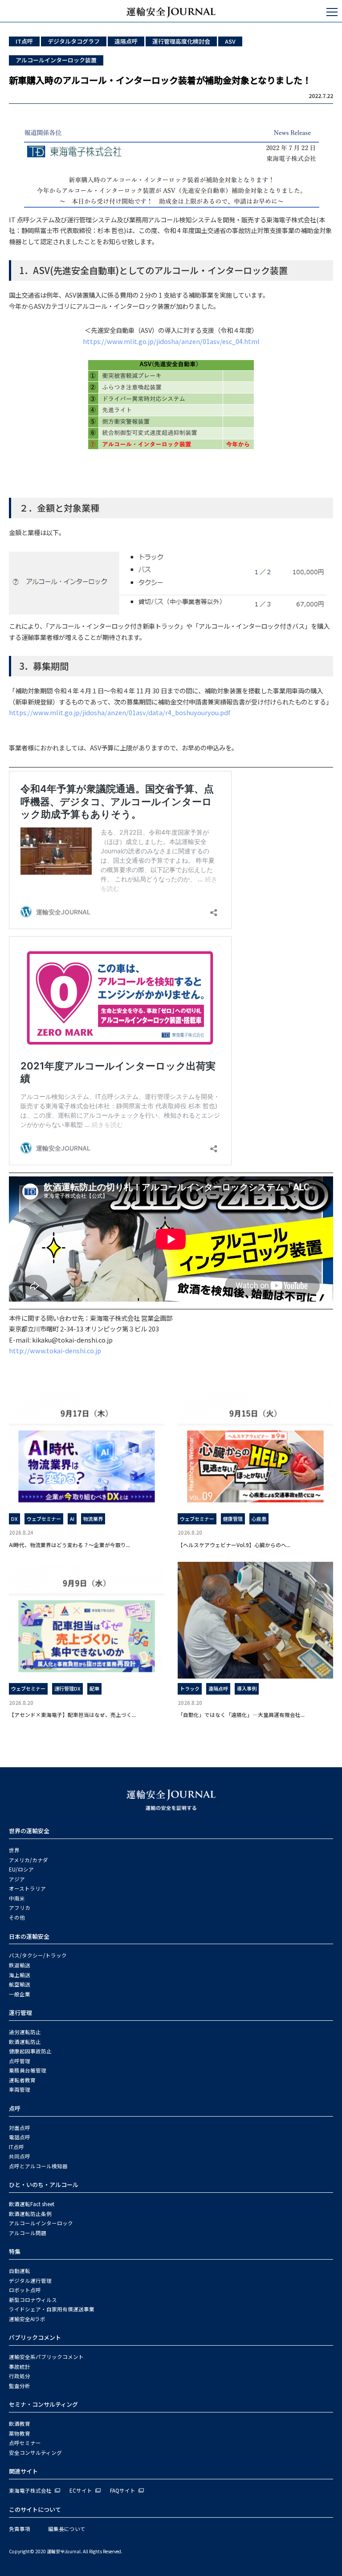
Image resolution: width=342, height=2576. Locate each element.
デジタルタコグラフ (74, 41)
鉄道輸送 (20, 1965)
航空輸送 (20, 1984)
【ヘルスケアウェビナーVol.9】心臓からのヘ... (234, 1545)
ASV (230, 41)
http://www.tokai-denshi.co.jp (55, 1350)
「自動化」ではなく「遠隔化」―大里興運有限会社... (241, 1714)
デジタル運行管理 (30, 2281)
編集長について (67, 2529)
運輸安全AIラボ (27, 2319)
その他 (17, 1917)
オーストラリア (27, 1888)
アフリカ (20, 1908)
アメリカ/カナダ (28, 1860)
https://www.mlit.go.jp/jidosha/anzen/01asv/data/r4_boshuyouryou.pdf (120, 712)
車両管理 (20, 2089)
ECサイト (81, 2490)
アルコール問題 (28, 2233)
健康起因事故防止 (30, 2051)
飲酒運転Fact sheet (32, 2204)
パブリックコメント (35, 2337)
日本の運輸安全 (29, 1936)
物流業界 (93, 1519)
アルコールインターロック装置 (56, 60)
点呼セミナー (25, 2443)
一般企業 (20, 1994)
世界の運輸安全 (29, 1831)
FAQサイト (123, 2490)
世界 (14, 1850)
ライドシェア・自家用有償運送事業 (52, 2309)
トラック (190, 1688)
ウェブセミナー (44, 1519)
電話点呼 (20, 2137)
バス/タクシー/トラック (38, 1955)
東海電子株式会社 (30, 2490)
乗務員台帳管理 (28, 2070)
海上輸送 (20, 1975)
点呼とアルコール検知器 (38, 2166)
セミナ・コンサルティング (43, 2404)
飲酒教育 (20, 2424)
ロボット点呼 (25, 2290)
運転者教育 (22, 2080)
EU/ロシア (21, 1869)
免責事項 (20, 2529)
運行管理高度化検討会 (181, 41)
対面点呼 (20, 2128)
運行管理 (20, 2013)
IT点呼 (24, 41)
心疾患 (259, 1519)
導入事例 (247, 1688)
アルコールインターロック (41, 2223)
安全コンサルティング (35, 2453)
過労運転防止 (25, 2032)
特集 (15, 2251)
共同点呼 (20, 2156)
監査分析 (20, 2386)
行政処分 (20, 2376)
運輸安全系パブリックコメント (46, 2357)
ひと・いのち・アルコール (44, 2185)
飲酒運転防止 (25, 2042)
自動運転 (20, 2271)
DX (14, 1519)
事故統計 (20, 2367)
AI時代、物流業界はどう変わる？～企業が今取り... (69, 1545)
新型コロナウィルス (33, 2300)
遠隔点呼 (126, 41)
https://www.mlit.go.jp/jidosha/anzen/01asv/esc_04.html (171, 341)
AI (72, 1519)
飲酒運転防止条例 (30, 2214)
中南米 (17, 1898)
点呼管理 (20, 2061)
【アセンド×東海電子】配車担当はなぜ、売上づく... (72, 1714)
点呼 (15, 2108)
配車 (94, 1688)
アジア (17, 1879)
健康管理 (233, 1519)
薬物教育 (20, 2433)
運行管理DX (67, 1688)
